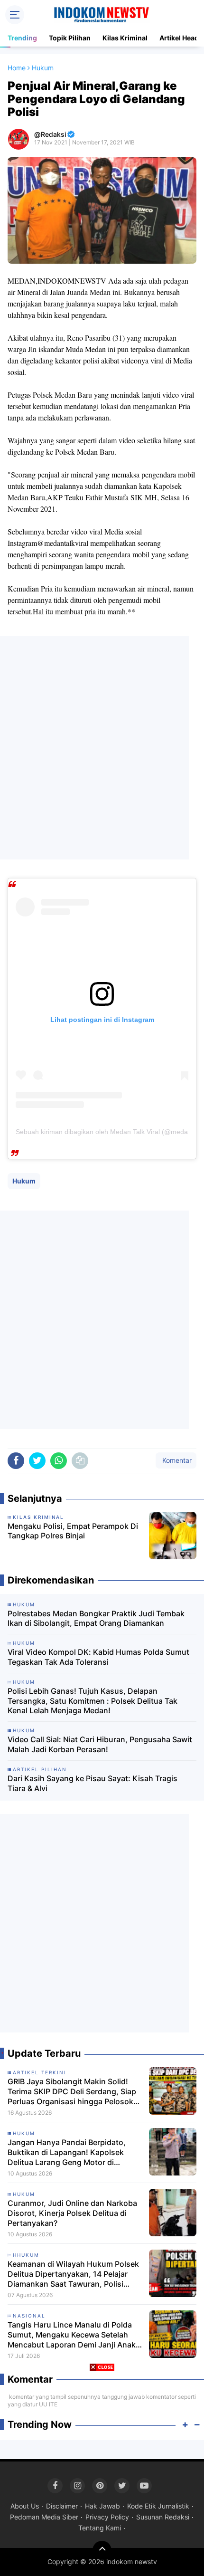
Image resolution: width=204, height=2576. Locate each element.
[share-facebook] (16, 1461)
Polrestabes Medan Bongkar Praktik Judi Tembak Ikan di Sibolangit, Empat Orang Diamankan (96, 1618)
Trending (22, 38)
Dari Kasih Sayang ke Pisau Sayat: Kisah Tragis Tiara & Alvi (93, 1783)
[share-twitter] (37, 1461)
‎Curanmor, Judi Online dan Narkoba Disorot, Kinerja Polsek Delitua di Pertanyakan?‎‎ (72, 2213)
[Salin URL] (80, 1461)
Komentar (176, 1460)
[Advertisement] (102, 748)
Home (17, 68)
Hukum (24, 1181)
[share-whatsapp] (59, 1461)
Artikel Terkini (40, 2072)
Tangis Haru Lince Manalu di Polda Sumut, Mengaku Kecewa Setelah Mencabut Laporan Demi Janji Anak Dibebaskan (72, 2335)
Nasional (29, 2316)
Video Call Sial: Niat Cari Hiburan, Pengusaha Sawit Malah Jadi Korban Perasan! (100, 1744)
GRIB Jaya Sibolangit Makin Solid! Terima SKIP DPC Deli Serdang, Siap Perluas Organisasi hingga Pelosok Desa (72, 2091)
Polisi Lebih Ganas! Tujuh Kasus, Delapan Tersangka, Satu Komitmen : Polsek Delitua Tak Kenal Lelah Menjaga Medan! (93, 1701)
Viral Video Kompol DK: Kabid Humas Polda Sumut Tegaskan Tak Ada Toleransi (98, 1657)
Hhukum (26, 2255)
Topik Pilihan (70, 38)
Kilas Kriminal (125, 38)
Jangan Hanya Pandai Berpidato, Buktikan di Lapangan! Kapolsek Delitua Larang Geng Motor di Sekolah (67, 2152)
